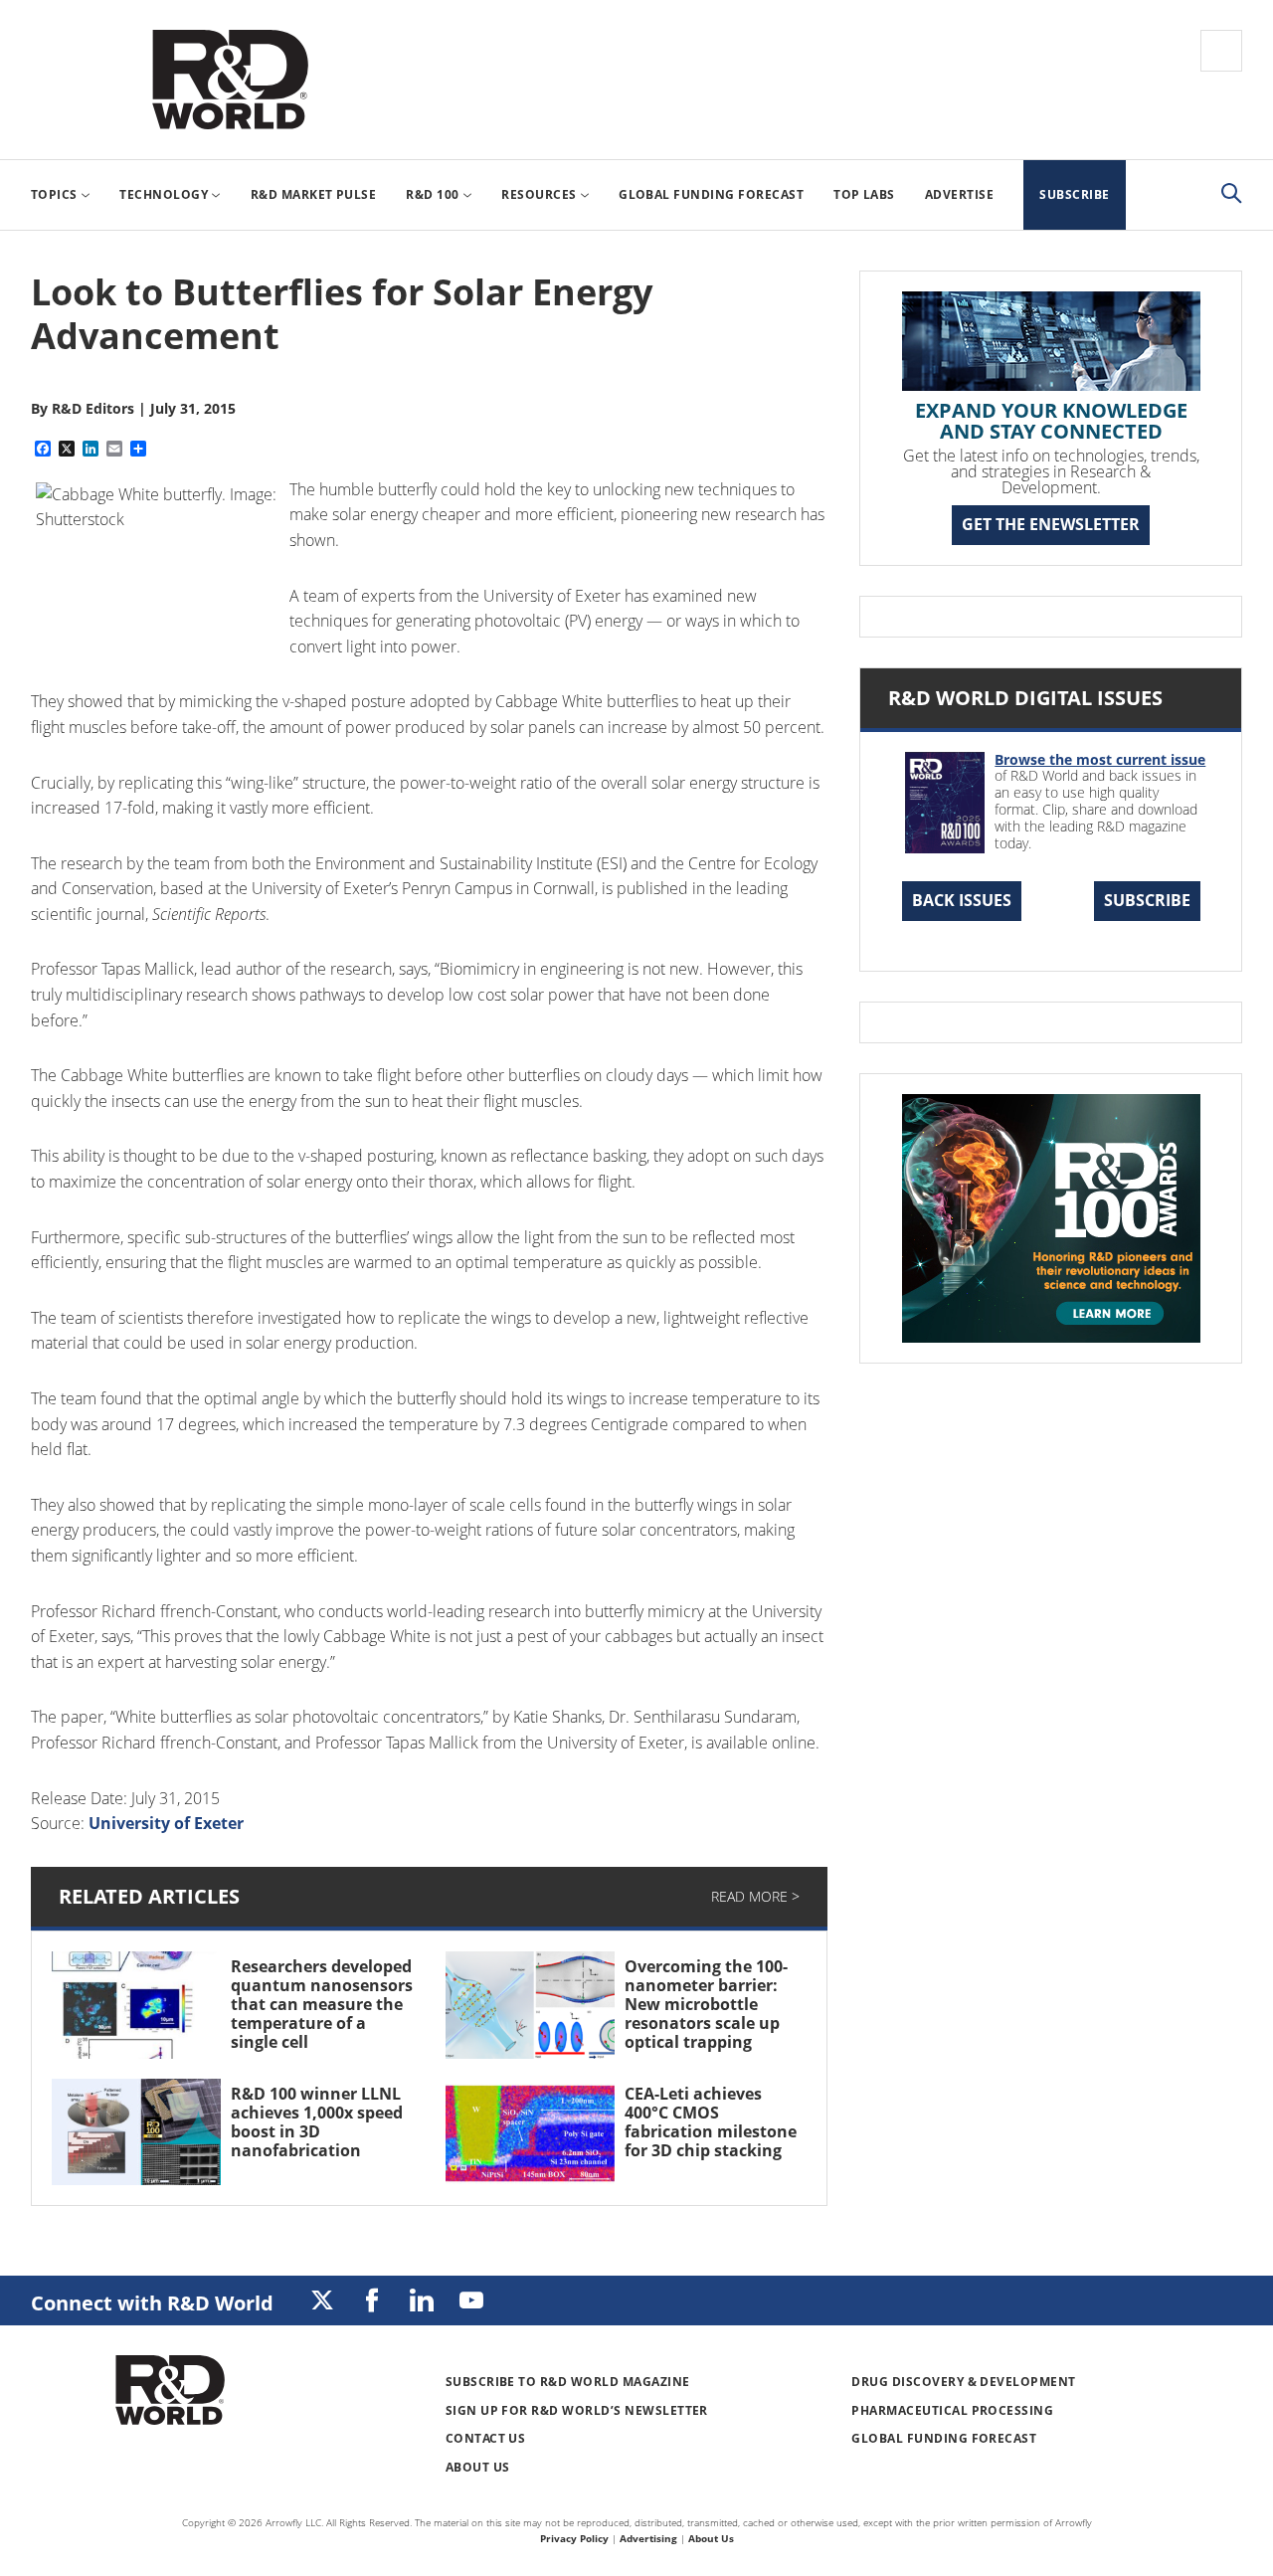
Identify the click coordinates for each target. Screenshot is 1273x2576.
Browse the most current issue (1100, 759)
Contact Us (486, 2438)
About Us (478, 2467)
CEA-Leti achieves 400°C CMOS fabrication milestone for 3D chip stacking (711, 2122)
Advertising (648, 2538)
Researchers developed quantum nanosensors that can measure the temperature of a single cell (322, 2005)
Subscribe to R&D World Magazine (568, 2382)
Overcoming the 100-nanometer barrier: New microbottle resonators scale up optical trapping (706, 2005)
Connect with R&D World (152, 2303)
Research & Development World (230, 80)
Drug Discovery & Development (963, 2382)
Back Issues (962, 900)
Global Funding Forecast (944, 2438)
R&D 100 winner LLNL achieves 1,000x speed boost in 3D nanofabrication (317, 2122)
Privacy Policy (574, 2538)
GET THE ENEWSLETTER (1051, 524)
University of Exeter (166, 1823)
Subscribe (1147, 900)
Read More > (755, 1896)
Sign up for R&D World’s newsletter (577, 2410)
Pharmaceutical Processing (952, 2410)
